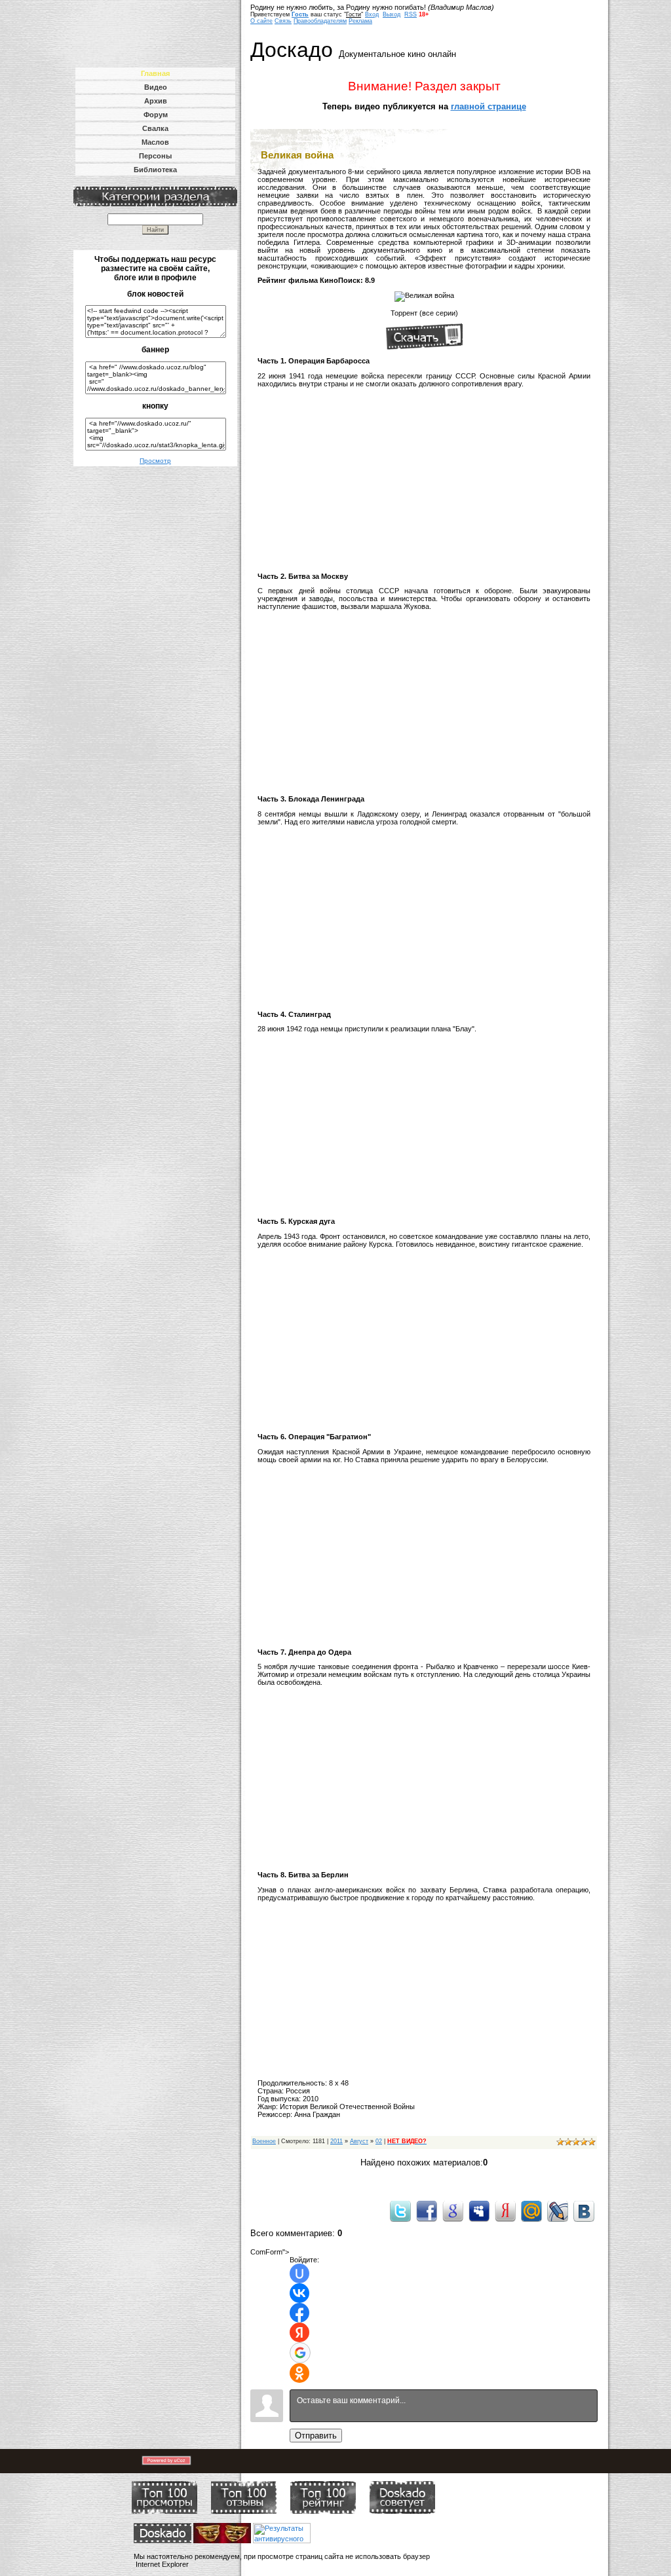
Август (359, 2141)
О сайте (261, 21)
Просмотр (155, 461)
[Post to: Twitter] (400, 2211)
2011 (336, 2141)
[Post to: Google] (453, 2211)
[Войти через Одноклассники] (299, 2373)
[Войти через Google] (300, 2353)
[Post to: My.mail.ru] (531, 2211)
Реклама (360, 21)
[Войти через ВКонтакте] (299, 2293)
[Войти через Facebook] (299, 2313)
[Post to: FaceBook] (427, 2211)
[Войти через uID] (299, 2273)
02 (379, 2141)
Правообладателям (320, 21)
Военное (264, 2141)
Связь (283, 21)
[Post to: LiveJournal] (558, 2211)
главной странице (489, 106)
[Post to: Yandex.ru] (505, 2211)
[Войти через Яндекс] (299, 2332)
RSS (411, 14)
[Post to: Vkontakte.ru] (584, 2211)
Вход (372, 14)
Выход (392, 14)
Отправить (316, 2436)
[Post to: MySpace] (479, 2211)
